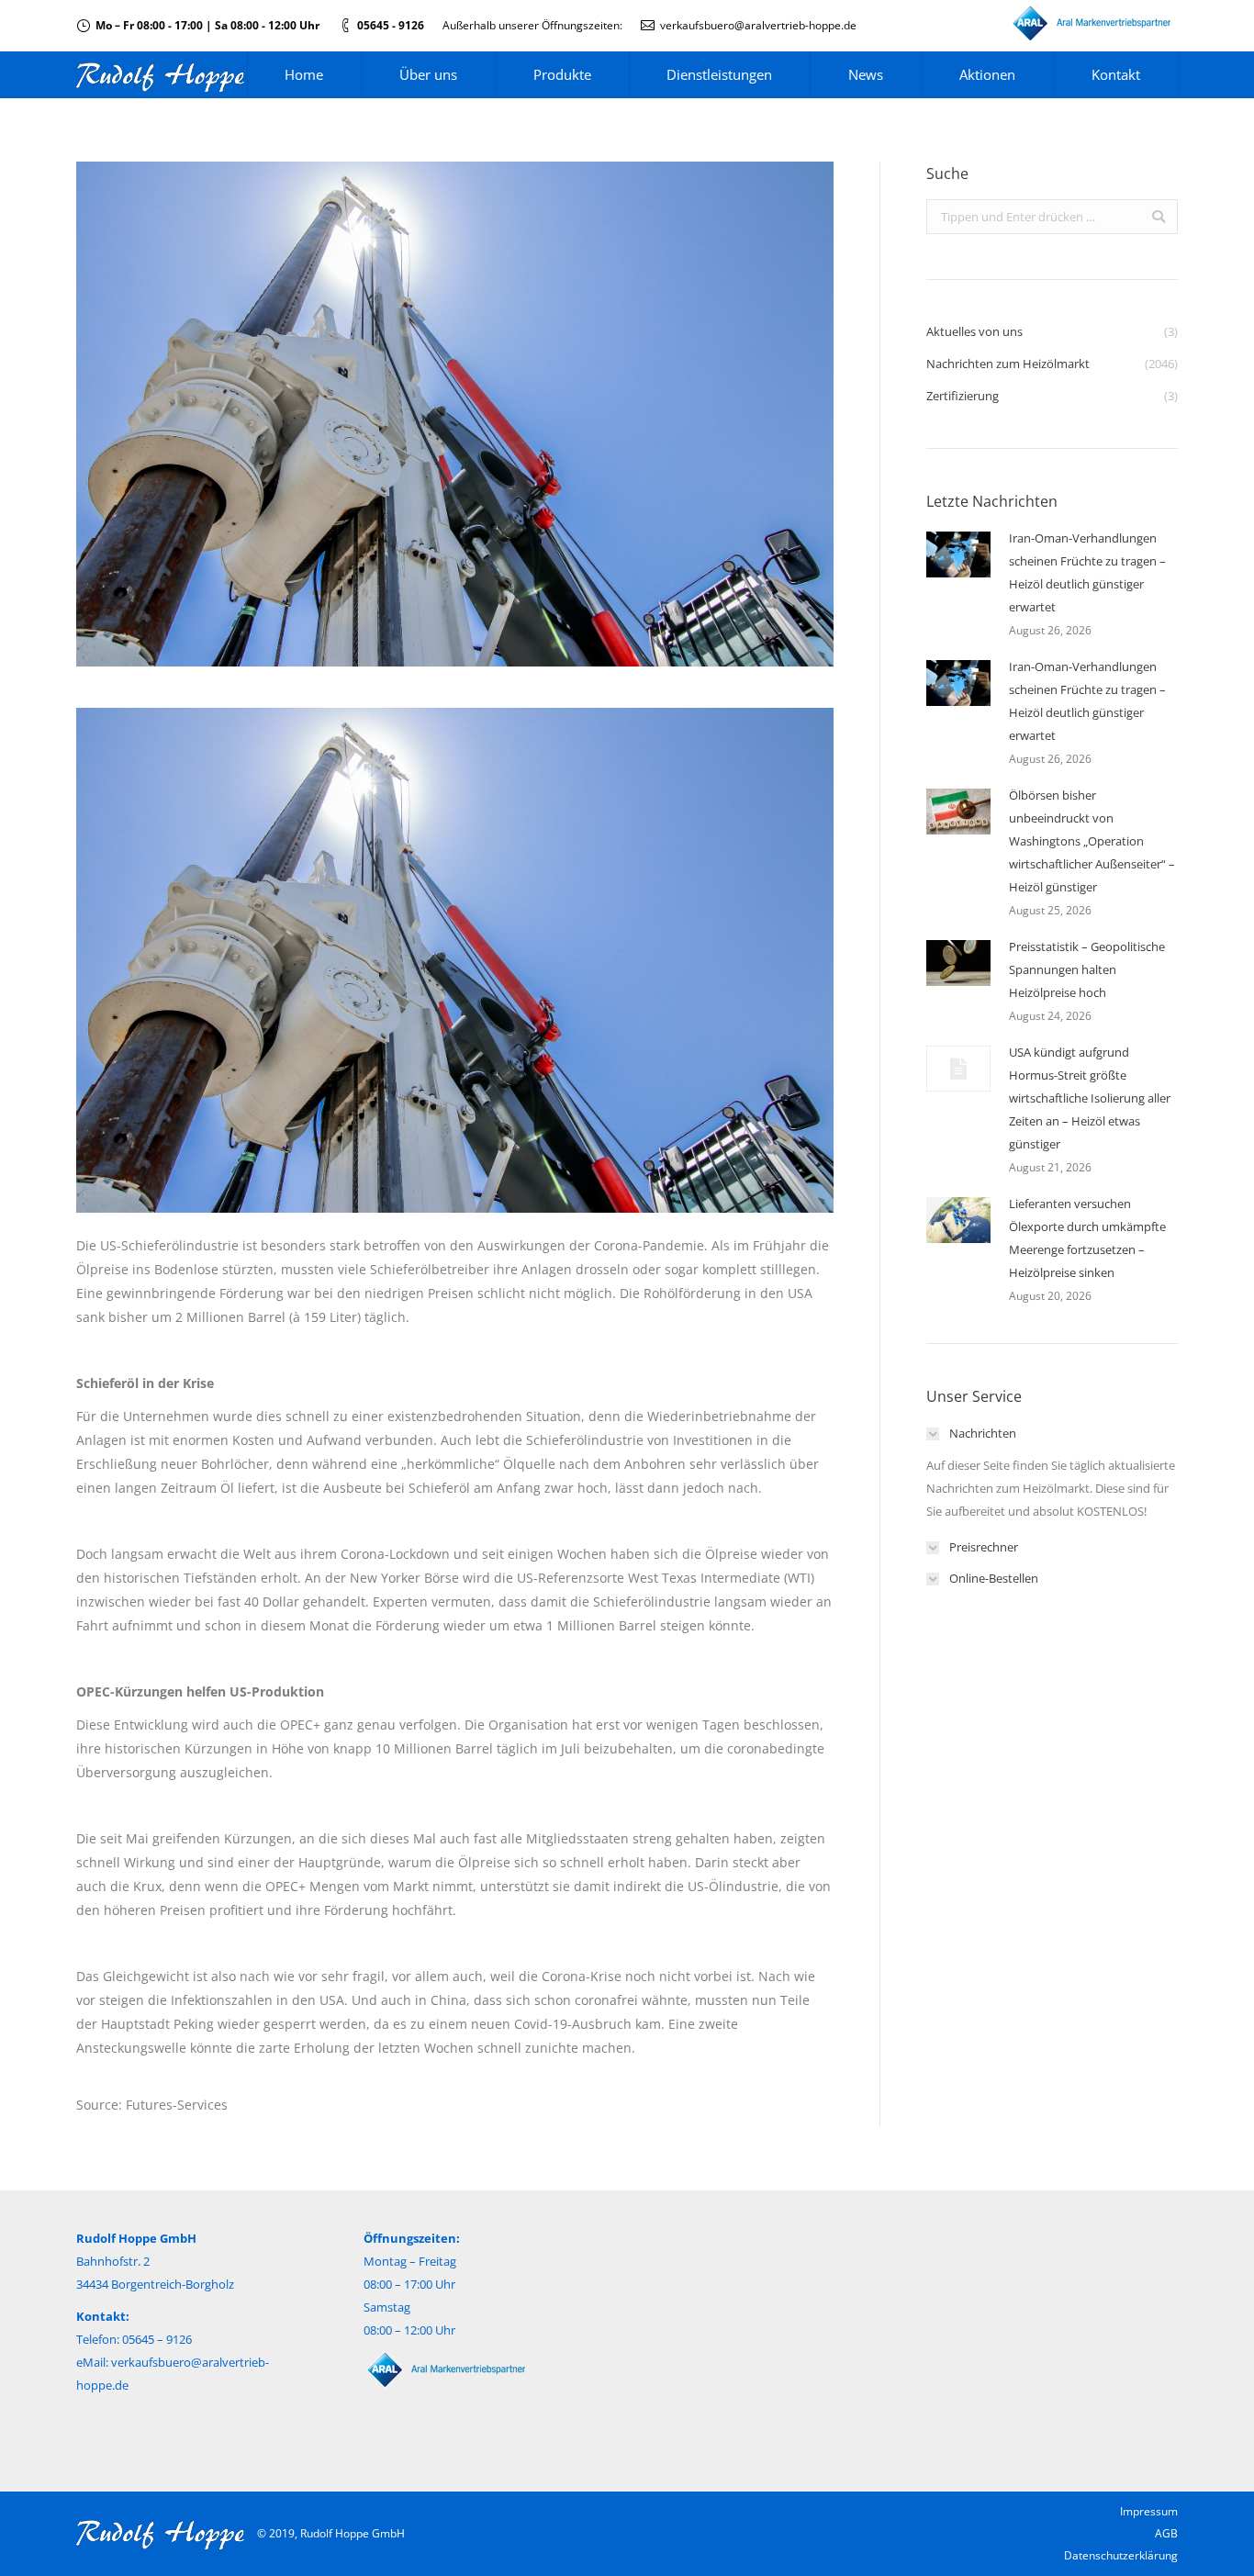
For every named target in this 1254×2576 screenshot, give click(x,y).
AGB (1166, 2533)
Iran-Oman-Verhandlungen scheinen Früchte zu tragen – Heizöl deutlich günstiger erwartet (1087, 572)
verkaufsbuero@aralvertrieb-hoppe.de (758, 25)
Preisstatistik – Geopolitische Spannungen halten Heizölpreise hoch (1087, 969)
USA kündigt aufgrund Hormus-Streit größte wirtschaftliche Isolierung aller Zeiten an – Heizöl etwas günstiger (1090, 1098)
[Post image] (958, 554)
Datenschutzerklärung (1121, 2555)
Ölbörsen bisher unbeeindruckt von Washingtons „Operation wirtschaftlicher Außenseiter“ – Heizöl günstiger (1092, 841)
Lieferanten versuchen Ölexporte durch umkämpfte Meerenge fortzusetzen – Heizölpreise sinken (1087, 1238)
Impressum (1149, 2511)
